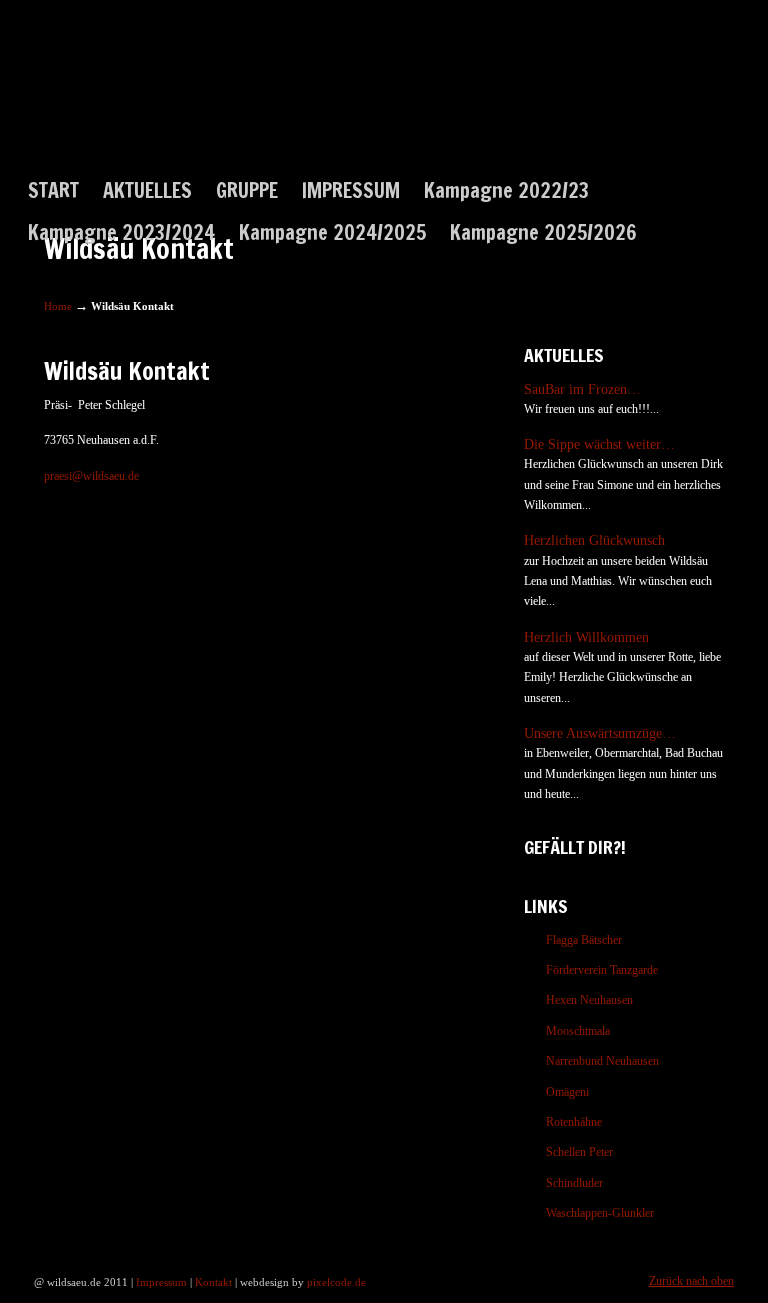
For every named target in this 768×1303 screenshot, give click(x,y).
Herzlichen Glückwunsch (594, 540)
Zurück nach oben (691, 1281)
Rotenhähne (574, 1122)
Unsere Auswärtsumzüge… (600, 733)
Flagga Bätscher (584, 940)
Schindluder (574, 1183)
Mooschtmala (578, 1031)
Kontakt (213, 1282)
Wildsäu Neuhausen (115, 104)
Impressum (161, 1282)
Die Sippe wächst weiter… (599, 444)
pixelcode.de (336, 1282)
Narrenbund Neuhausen (602, 1061)
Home (58, 306)
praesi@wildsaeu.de (91, 476)
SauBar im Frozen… (582, 389)
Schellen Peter (579, 1152)
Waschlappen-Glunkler (600, 1213)
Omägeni (567, 1092)
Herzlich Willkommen (586, 637)
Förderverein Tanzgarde (602, 970)
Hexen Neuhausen (589, 1000)
